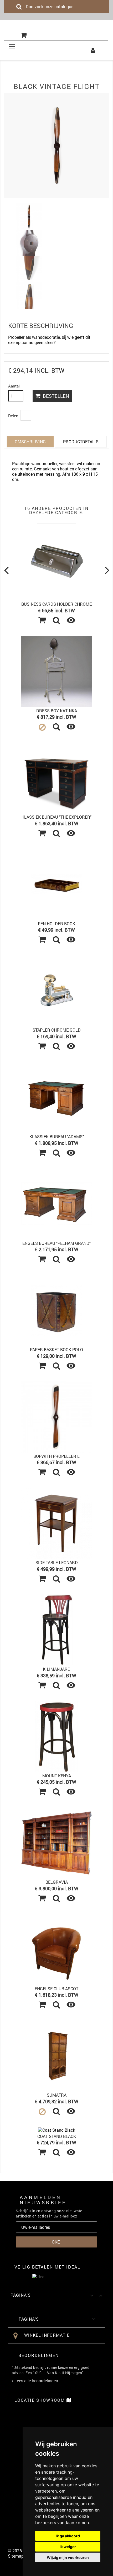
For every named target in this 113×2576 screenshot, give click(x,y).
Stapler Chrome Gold (57, 1030)
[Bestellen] (42, 621)
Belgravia (57, 1882)
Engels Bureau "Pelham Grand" (56, 1243)
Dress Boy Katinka (57, 711)
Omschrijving (30, 442)
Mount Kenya (57, 1776)
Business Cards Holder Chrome (56, 604)
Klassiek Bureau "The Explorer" (56, 817)
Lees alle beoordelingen (36, 2381)
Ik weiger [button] (68, 2547)
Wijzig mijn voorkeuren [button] (68, 2557)
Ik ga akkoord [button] (68, 2536)
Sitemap (16, 2556)
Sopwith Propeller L (56, 1456)
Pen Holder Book (56, 924)
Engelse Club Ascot (56, 1989)
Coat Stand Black (57, 2136)
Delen (26, 415)
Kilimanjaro (57, 1669)
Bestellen (55, 396)
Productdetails (81, 442)
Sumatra (57, 2095)
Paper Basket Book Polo (56, 1349)
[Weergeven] (56, 621)
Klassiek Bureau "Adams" (57, 1137)
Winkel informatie (47, 2335)
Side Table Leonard (57, 1562)
